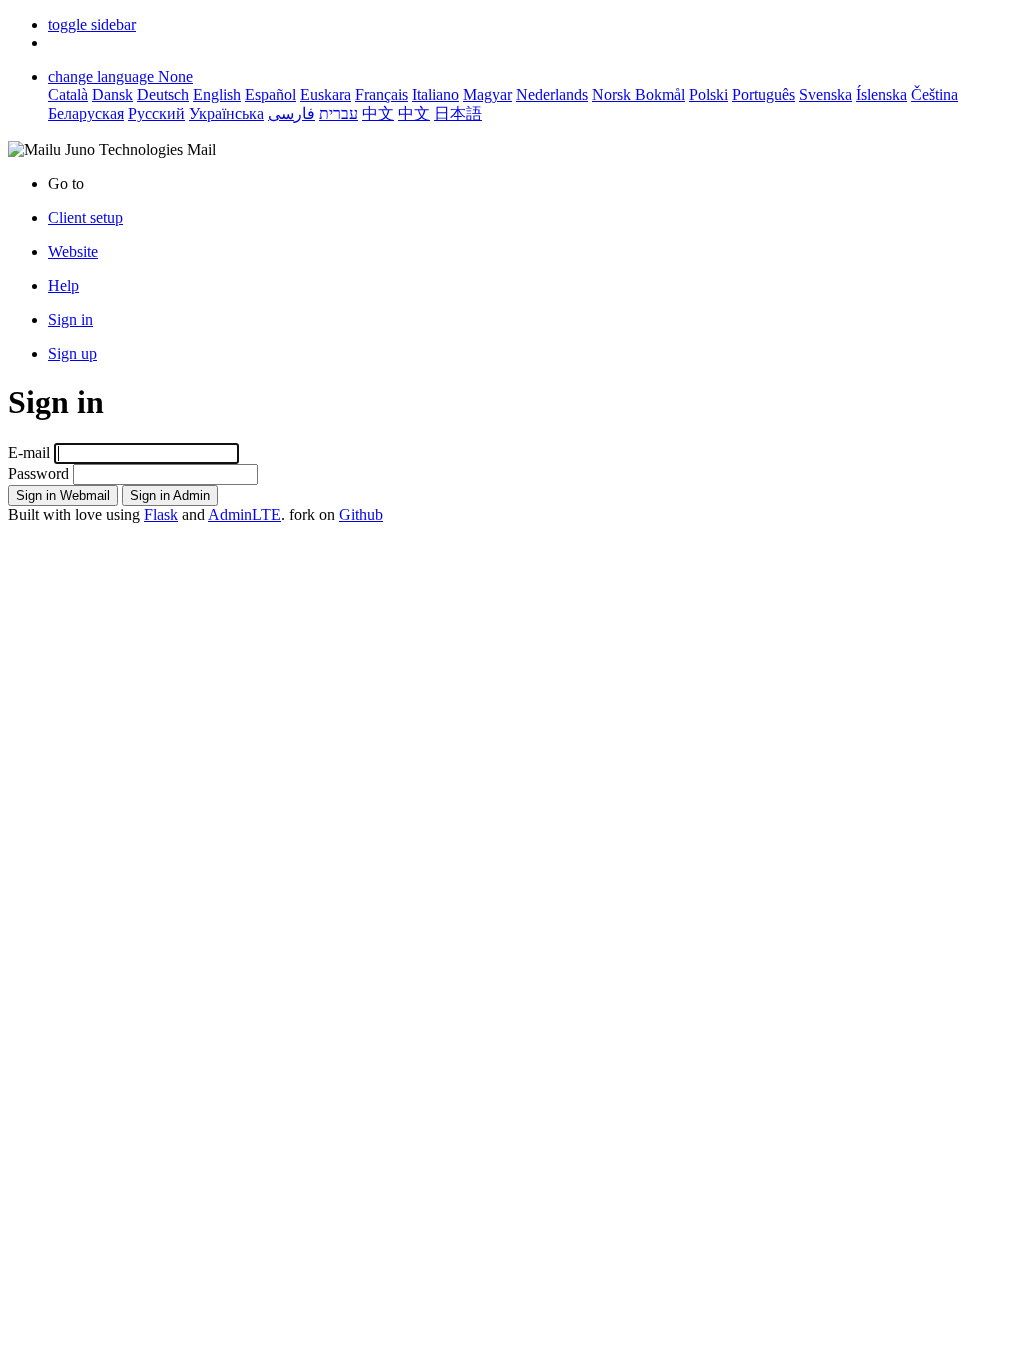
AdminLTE (244, 514)
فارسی (291, 113)
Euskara (325, 94)
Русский (156, 113)
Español (270, 94)
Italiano (435, 94)
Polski (708, 94)
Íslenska (881, 94)
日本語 (458, 113)
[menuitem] (532, 252)
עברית (338, 113)
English (217, 94)
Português (763, 94)
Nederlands (552, 94)
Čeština (934, 94)
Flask (161, 514)
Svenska (825, 94)
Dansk (112, 94)
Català (68, 94)
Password (38, 473)
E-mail (29, 452)
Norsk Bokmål (638, 94)
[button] (92, 24)
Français (381, 94)
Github (361, 514)
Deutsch (163, 94)
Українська (226, 113)
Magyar (487, 94)
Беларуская (86, 113)
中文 (378, 113)
